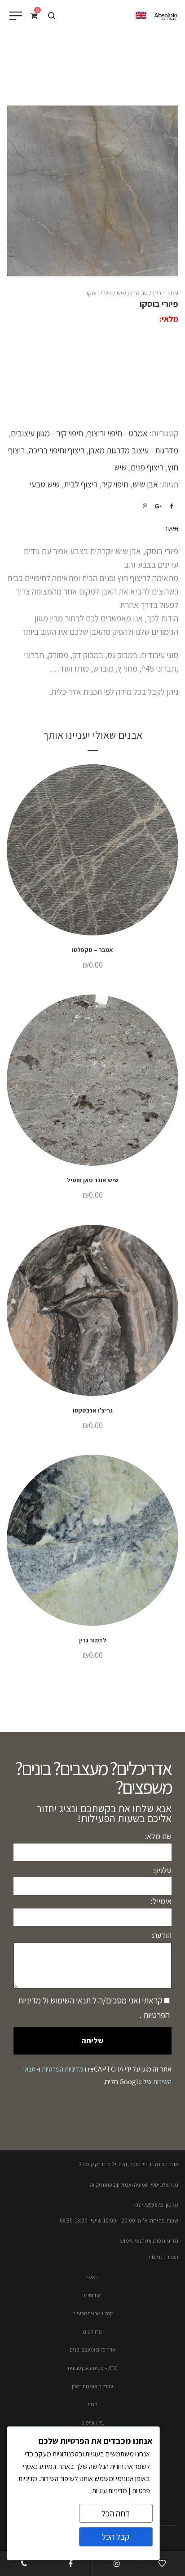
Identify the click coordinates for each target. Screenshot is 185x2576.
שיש (121, 293)
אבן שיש (145, 484)
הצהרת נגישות (163, 2257)
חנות (92, 2404)
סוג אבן (139, 293)
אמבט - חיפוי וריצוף (117, 433)
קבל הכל (116, 2537)
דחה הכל (116, 2513)
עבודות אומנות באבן (92, 2386)
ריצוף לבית (81, 484)
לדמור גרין (93, 1640)
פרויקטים (92, 2332)
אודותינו (92, 2295)
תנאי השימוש (70, 2000)
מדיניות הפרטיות (63, 2069)
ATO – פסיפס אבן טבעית (93, 2368)
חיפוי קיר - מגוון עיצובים (47, 433)
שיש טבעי (45, 484)
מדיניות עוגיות (110, 2491)
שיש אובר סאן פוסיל (93, 1180)
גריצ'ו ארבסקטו (93, 1410)
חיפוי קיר (115, 484)
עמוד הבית (165, 293)
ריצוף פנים (147, 467)
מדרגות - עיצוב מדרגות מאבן (133, 450)
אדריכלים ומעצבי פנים (93, 2350)
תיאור (171, 528)
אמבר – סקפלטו (92, 950)
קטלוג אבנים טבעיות (92, 2313)
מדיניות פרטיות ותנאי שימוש (149, 2241)
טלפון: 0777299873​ (157, 2205)
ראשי (92, 2277)
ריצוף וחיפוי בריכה (57, 450)
